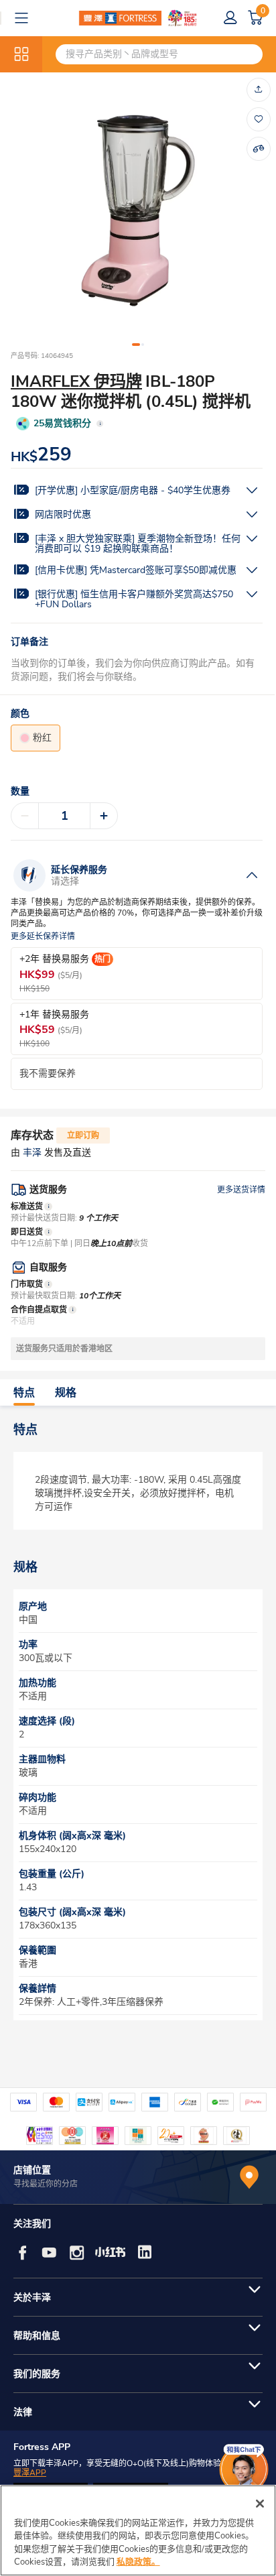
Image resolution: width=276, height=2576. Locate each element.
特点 (24, 1393)
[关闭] (260, 2504)
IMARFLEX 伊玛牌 (76, 381)
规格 (66, 1393)
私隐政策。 (138, 2562)
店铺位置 (32, 2170)
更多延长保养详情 (43, 937)
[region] (138, 2530)
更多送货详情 (241, 1190)
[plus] (104, 816)
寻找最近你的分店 (46, 2184)
